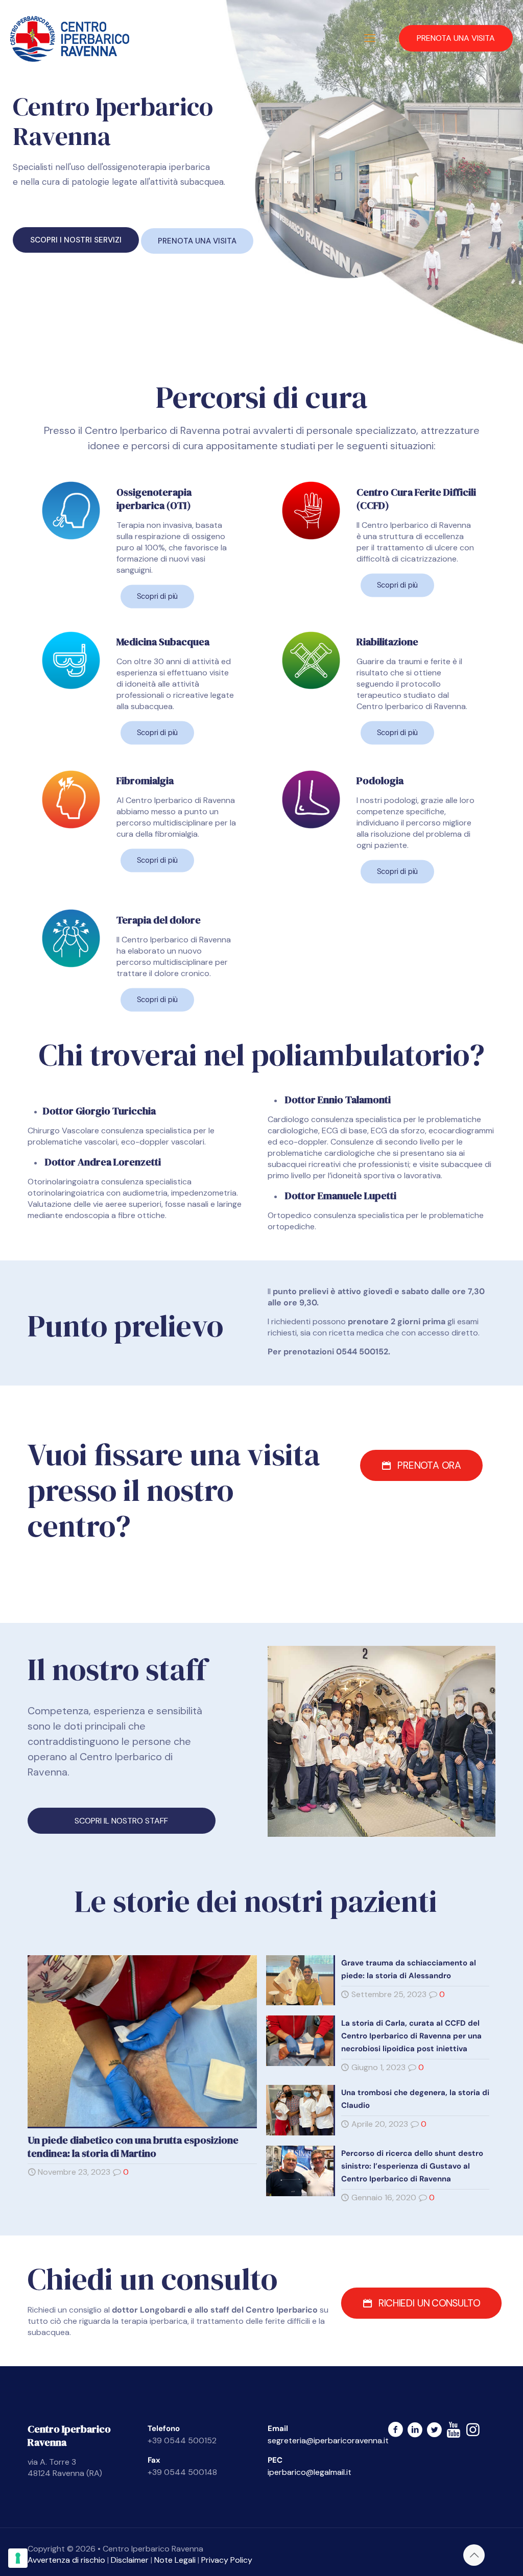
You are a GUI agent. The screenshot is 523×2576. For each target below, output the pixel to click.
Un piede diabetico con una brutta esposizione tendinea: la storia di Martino (133, 2147)
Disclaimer (130, 2560)
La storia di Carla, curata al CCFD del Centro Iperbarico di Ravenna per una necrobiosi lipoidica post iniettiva (411, 2036)
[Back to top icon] (474, 2555)
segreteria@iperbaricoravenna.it (328, 2440)
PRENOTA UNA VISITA (456, 38)
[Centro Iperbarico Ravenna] (70, 38)
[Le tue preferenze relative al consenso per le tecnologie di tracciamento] (18, 2558)
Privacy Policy (227, 2560)
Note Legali (175, 2560)
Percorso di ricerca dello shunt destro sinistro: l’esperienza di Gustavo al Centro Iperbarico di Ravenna (412, 2166)
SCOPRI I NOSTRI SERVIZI (76, 240)
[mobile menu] (370, 38)
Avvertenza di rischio (66, 2560)
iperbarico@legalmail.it (310, 2472)
